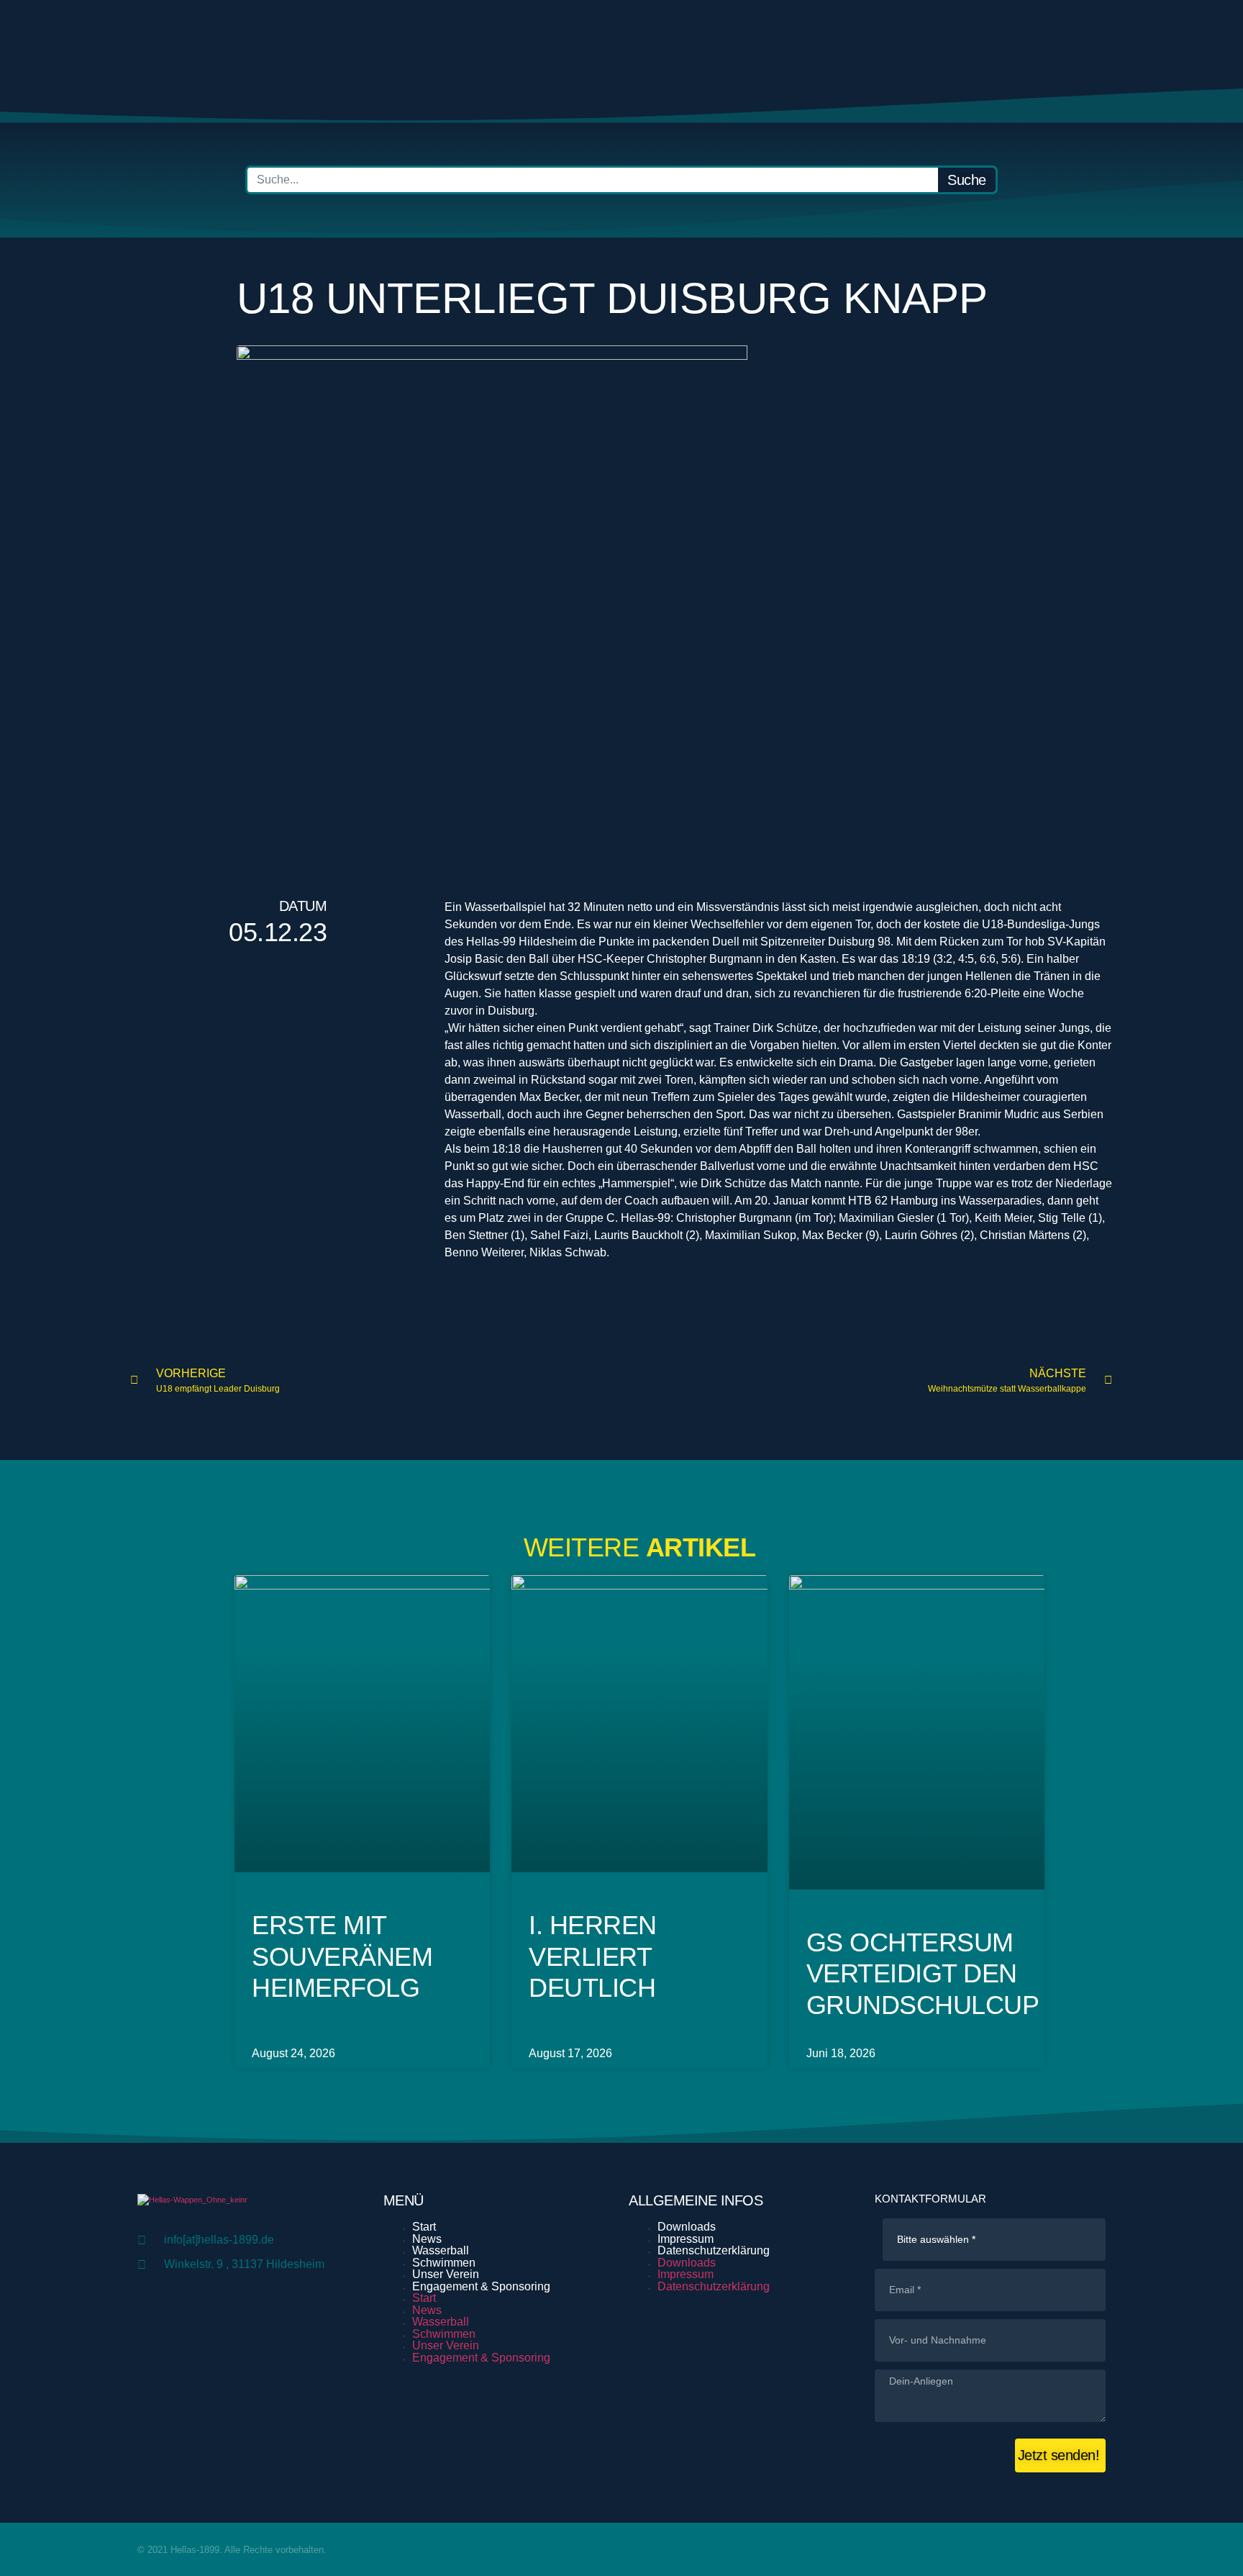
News (427, 2239)
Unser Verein (446, 2274)
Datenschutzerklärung (714, 2250)
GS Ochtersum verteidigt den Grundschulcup (923, 1973)
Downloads (687, 2227)
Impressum (686, 2239)
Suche (967, 180)
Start (424, 2227)
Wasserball (441, 2250)
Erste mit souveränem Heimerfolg (342, 1956)
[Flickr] (621, 2548)
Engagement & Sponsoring (481, 2286)
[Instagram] (667, 2548)
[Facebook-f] (576, 2548)
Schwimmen (444, 2263)
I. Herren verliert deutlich (593, 1956)
